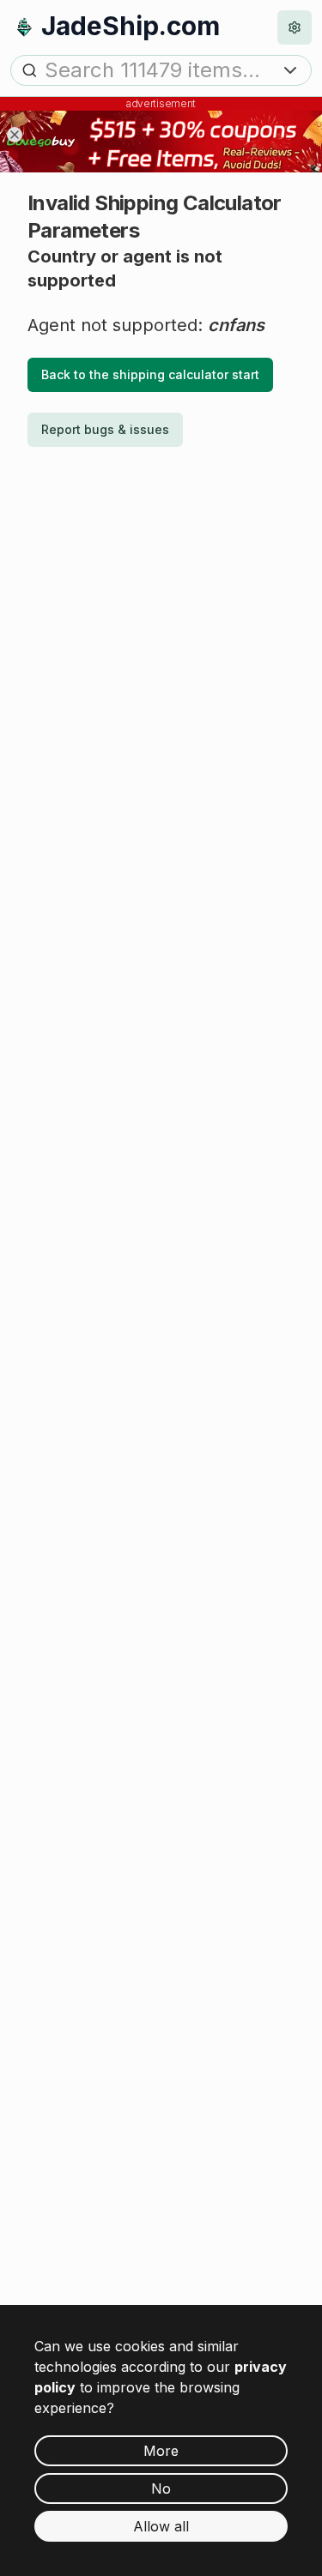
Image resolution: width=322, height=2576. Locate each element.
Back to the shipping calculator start (150, 374)
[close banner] (15, 135)
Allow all (161, 2526)
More (161, 2451)
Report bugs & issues (105, 429)
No (161, 2489)
